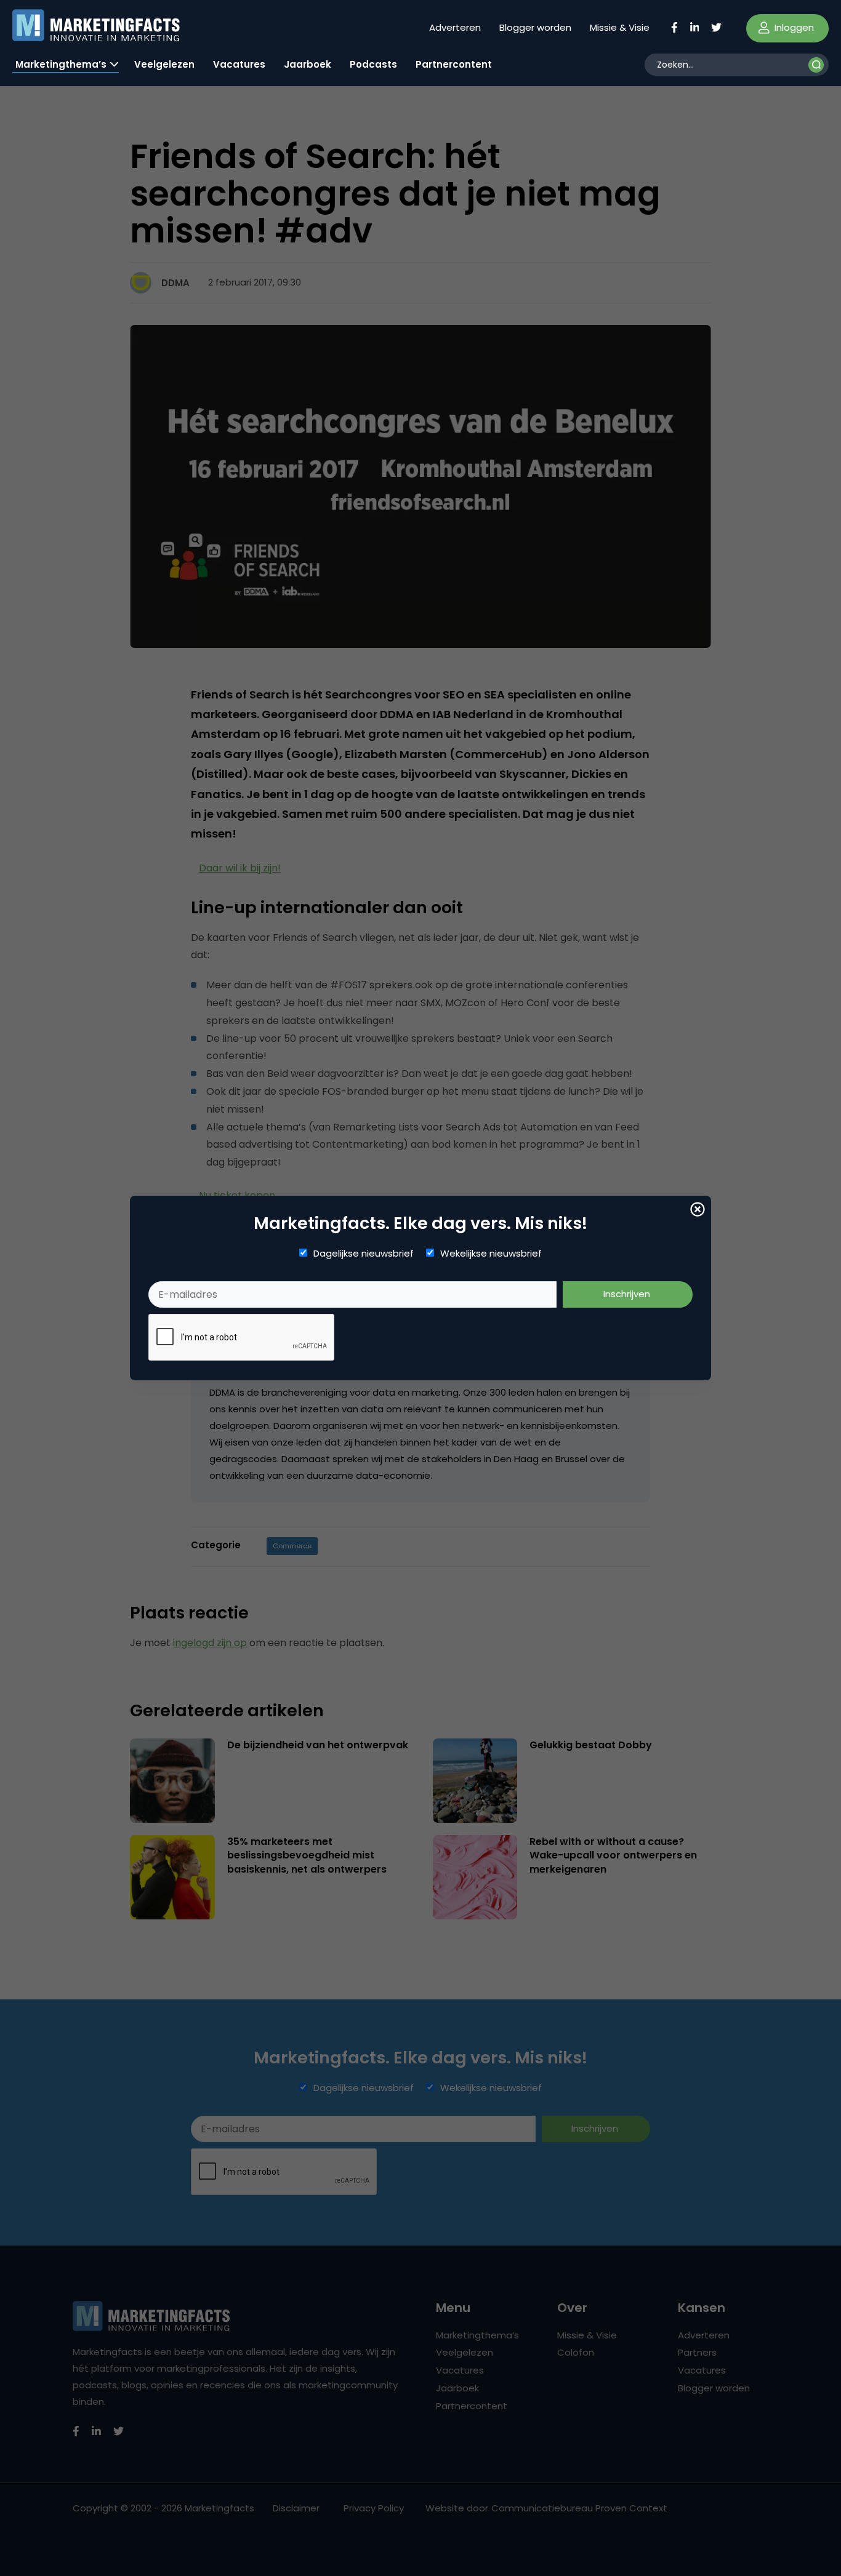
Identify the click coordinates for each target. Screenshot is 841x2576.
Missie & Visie (620, 27)
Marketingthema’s (61, 64)
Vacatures (239, 64)
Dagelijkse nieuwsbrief (364, 1254)
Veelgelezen (164, 64)
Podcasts (373, 64)
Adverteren (455, 27)
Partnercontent (454, 64)
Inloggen (793, 27)
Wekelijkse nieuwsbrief (491, 1254)
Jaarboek (308, 64)
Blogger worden (535, 27)
